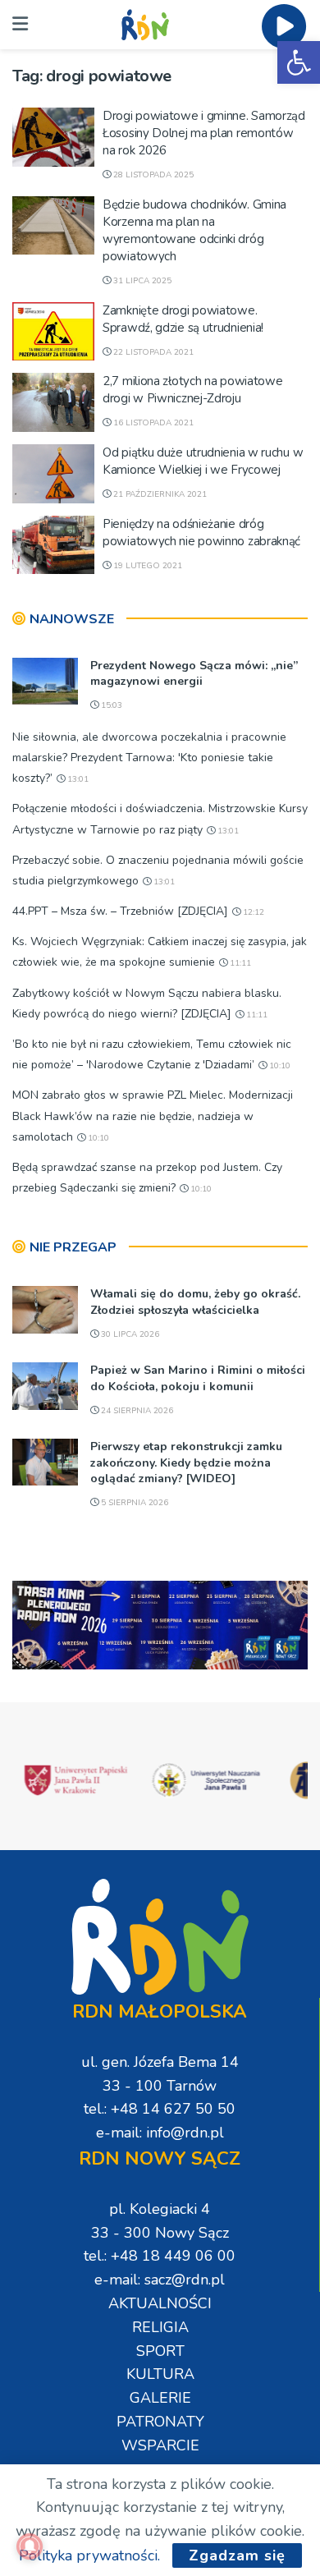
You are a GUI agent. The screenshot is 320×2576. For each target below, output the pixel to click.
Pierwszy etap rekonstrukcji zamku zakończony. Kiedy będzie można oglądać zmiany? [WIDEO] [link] (186, 1462)
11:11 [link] (239, 963)
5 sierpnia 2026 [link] (133, 1503)
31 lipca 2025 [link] (141, 281)
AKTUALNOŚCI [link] (160, 2303)
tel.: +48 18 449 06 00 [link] (160, 2256)
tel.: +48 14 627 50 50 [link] (160, 2109)
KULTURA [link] (160, 2374)
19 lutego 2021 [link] (146, 566)
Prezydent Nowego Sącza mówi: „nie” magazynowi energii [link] (194, 674)
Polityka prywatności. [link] (89, 2555)
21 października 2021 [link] (159, 494)
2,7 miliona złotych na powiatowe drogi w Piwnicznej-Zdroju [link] (192, 390)
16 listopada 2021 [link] (152, 423)
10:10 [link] (279, 1066)
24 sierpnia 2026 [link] (136, 1411)
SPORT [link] (160, 2351)
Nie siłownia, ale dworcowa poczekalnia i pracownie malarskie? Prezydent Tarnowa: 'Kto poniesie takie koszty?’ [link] (149, 758)
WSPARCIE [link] (160, 2445)
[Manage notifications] (30, 2546)
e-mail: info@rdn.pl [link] (160, 2133)
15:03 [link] (110, 705)
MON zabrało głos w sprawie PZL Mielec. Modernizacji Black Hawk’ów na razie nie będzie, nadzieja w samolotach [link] (153, 1116)
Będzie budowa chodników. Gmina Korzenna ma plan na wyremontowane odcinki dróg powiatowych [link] (194, 230)
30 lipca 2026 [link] (129, 1334)
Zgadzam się (237, 2555)
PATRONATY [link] (160, 2422)
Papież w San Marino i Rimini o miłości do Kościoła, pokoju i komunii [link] (198, 1378)
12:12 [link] (252, 912)
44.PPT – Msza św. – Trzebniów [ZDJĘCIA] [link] (120, 911)
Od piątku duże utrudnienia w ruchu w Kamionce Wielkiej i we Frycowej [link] (203, 461)
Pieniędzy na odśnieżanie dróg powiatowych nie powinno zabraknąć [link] (201, 533)
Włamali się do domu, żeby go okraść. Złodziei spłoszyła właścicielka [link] (195, 1302)
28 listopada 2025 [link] (152, 175)
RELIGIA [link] (160, 2327)
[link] (299, 62)
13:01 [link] (77, 779)
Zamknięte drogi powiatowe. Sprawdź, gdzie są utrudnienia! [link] (183, 319)
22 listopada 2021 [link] (152, 352)
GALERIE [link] (160, 2398)
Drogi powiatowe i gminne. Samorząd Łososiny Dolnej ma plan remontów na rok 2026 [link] (204, 133)
